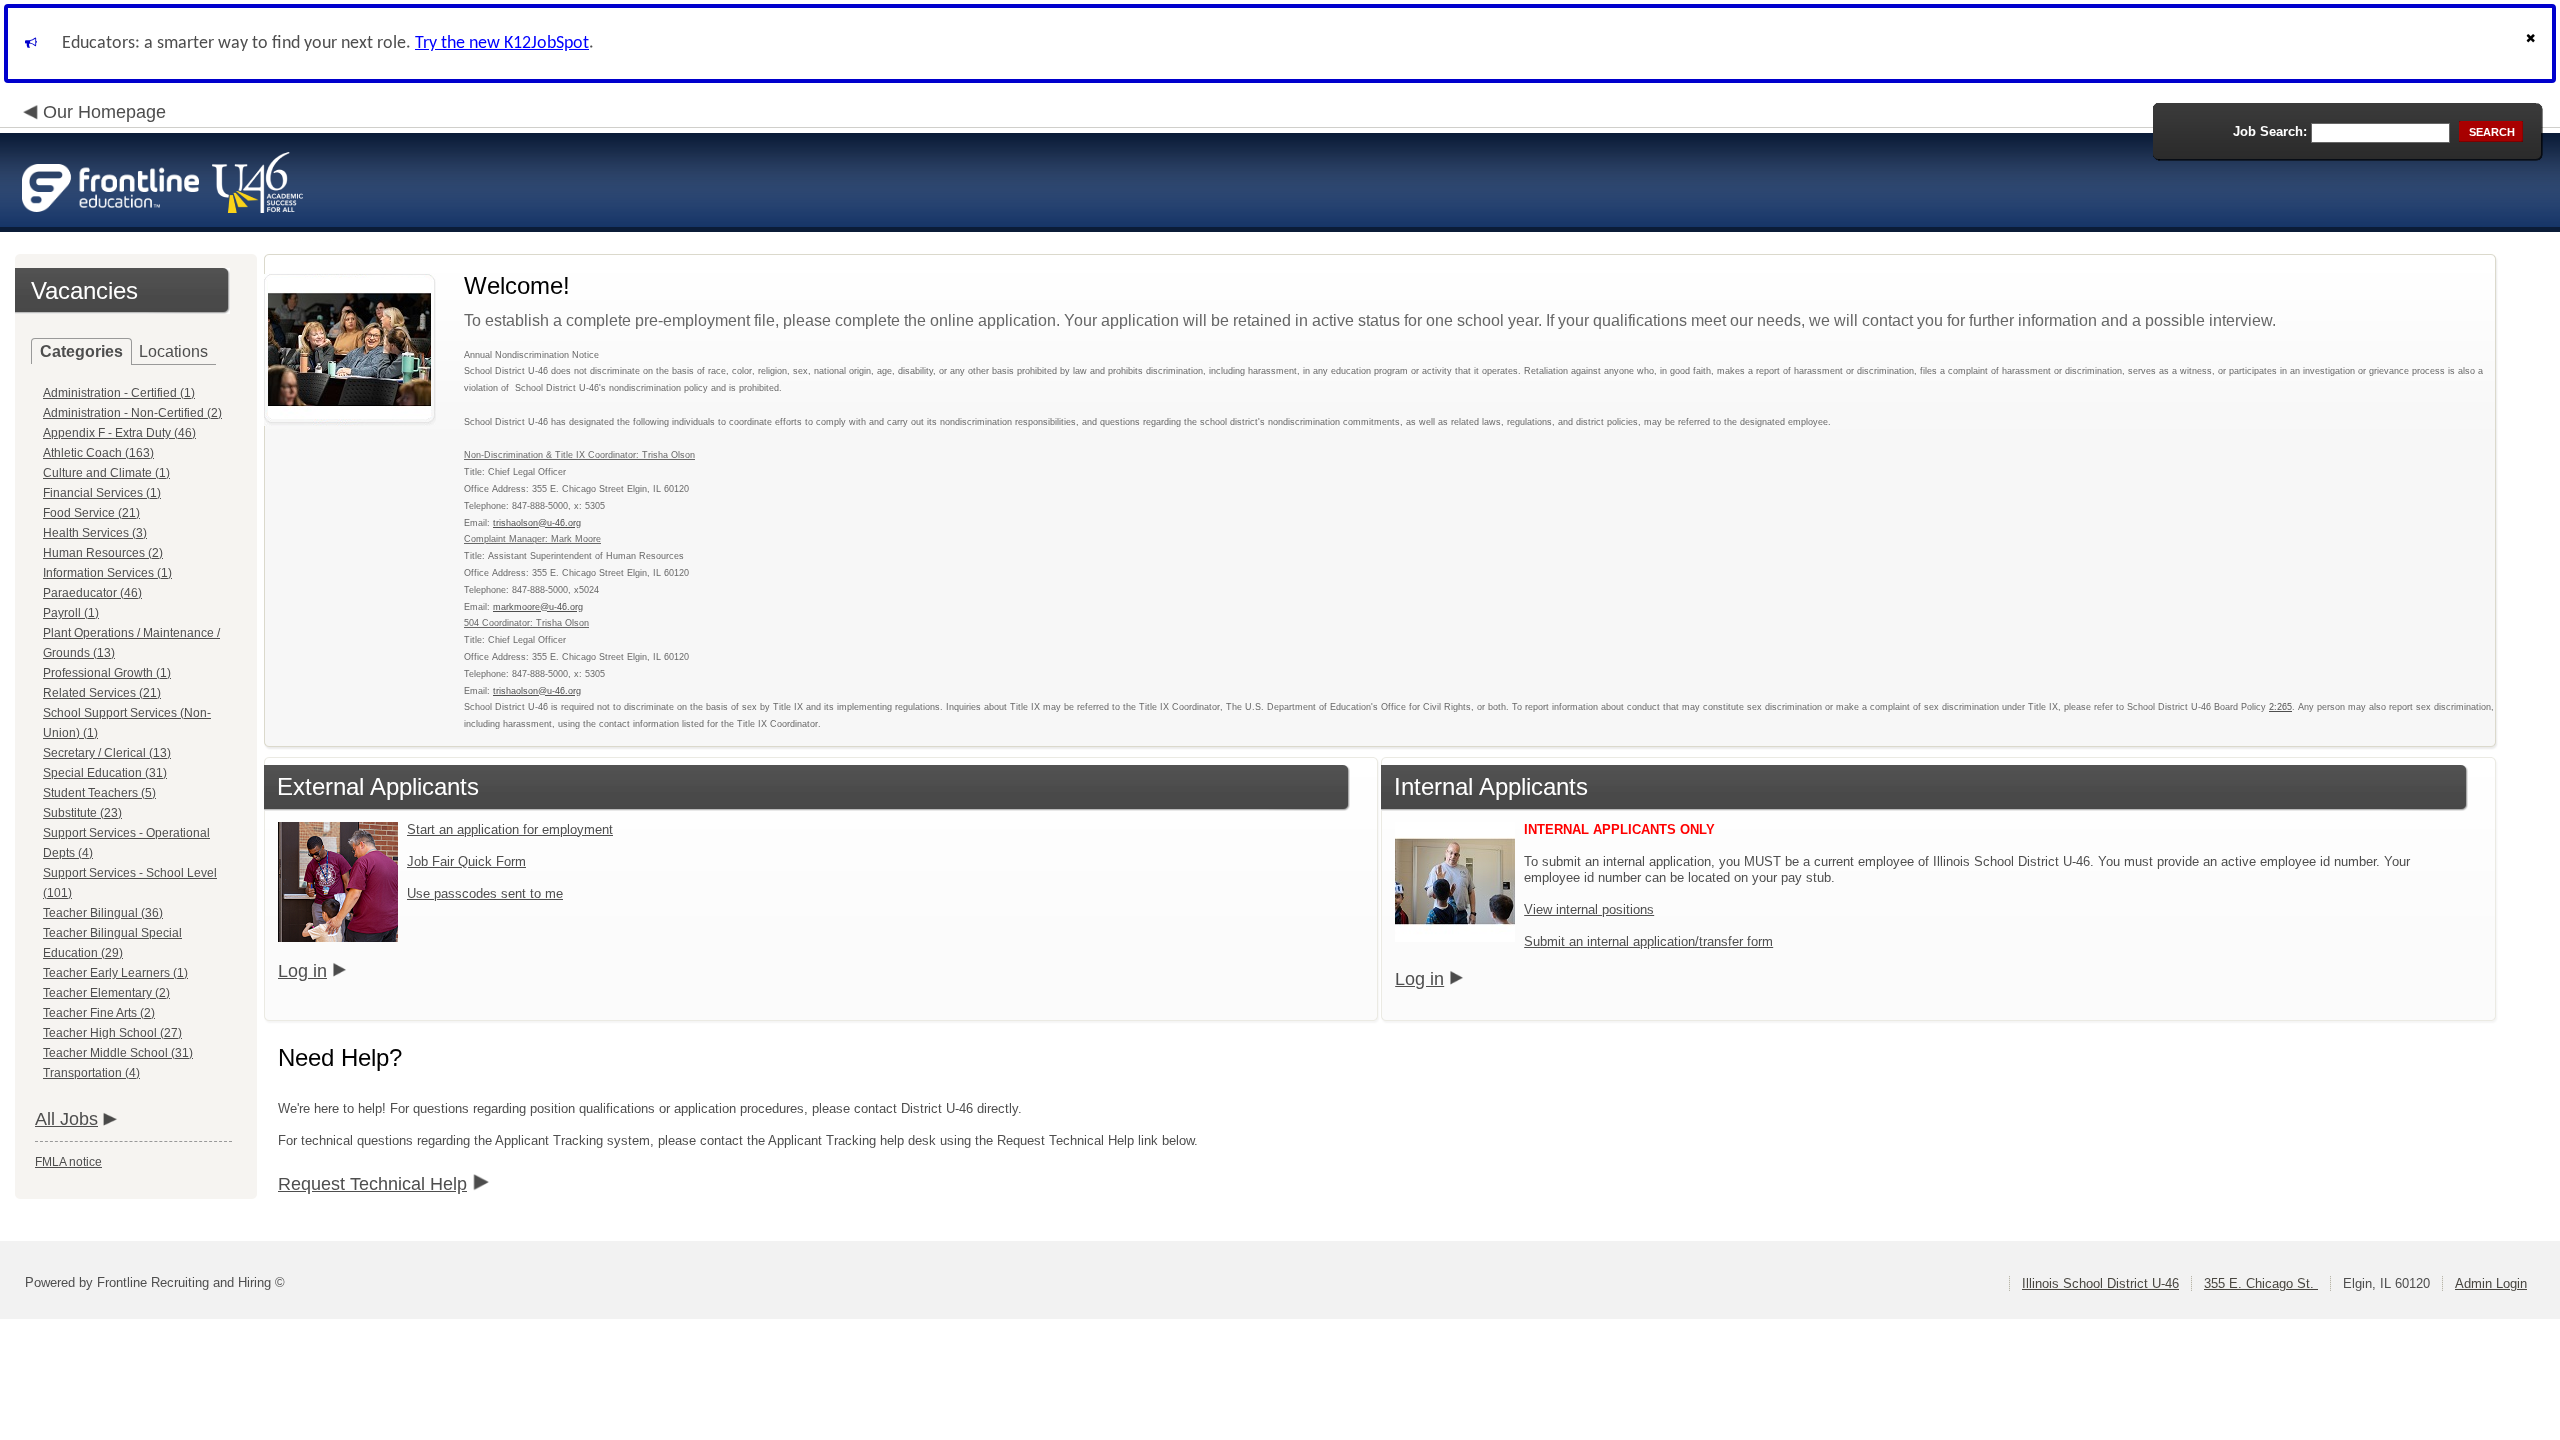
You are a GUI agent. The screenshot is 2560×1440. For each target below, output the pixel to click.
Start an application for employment (510, 829)
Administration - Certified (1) (119, 393)
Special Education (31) (105, 773)
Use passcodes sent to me (485, 893)
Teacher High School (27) (112, 1033)
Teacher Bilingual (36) (103, 913)
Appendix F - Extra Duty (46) (119, 433)
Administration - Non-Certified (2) (132, 413)
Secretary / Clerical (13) (107, 753)
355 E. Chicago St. (2261, 1283)
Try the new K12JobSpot (502, 43)
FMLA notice (68, 1162)
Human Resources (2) (103, 553)
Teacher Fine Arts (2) (99, 1013)
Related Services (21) (102, 693)
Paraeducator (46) (92, 593)
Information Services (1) (107, 573)
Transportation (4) (91, 1073)
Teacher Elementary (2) (106, 993)
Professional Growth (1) (107, 673)
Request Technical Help (372, 1184)
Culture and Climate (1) (106, 473)
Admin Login (2491, 1283)
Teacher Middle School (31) (118, 1053)
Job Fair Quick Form (466, 861)
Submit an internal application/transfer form (1648, 941)
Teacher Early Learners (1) (115, 973)
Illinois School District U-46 (2100, 1283)
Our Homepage (104, 112)
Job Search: (2270, 131)
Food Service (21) (91, 513)
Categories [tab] (81, 351)
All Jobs (66, 1119)
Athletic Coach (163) (98, 453)
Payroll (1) (71, 613)
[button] (2533, 43)
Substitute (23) (82, 813)
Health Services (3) (95, 533)
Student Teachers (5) (99, 793)
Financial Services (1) (102, 493)
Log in (302, 971)
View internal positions (1589, 909)
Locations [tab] (173, 351)
